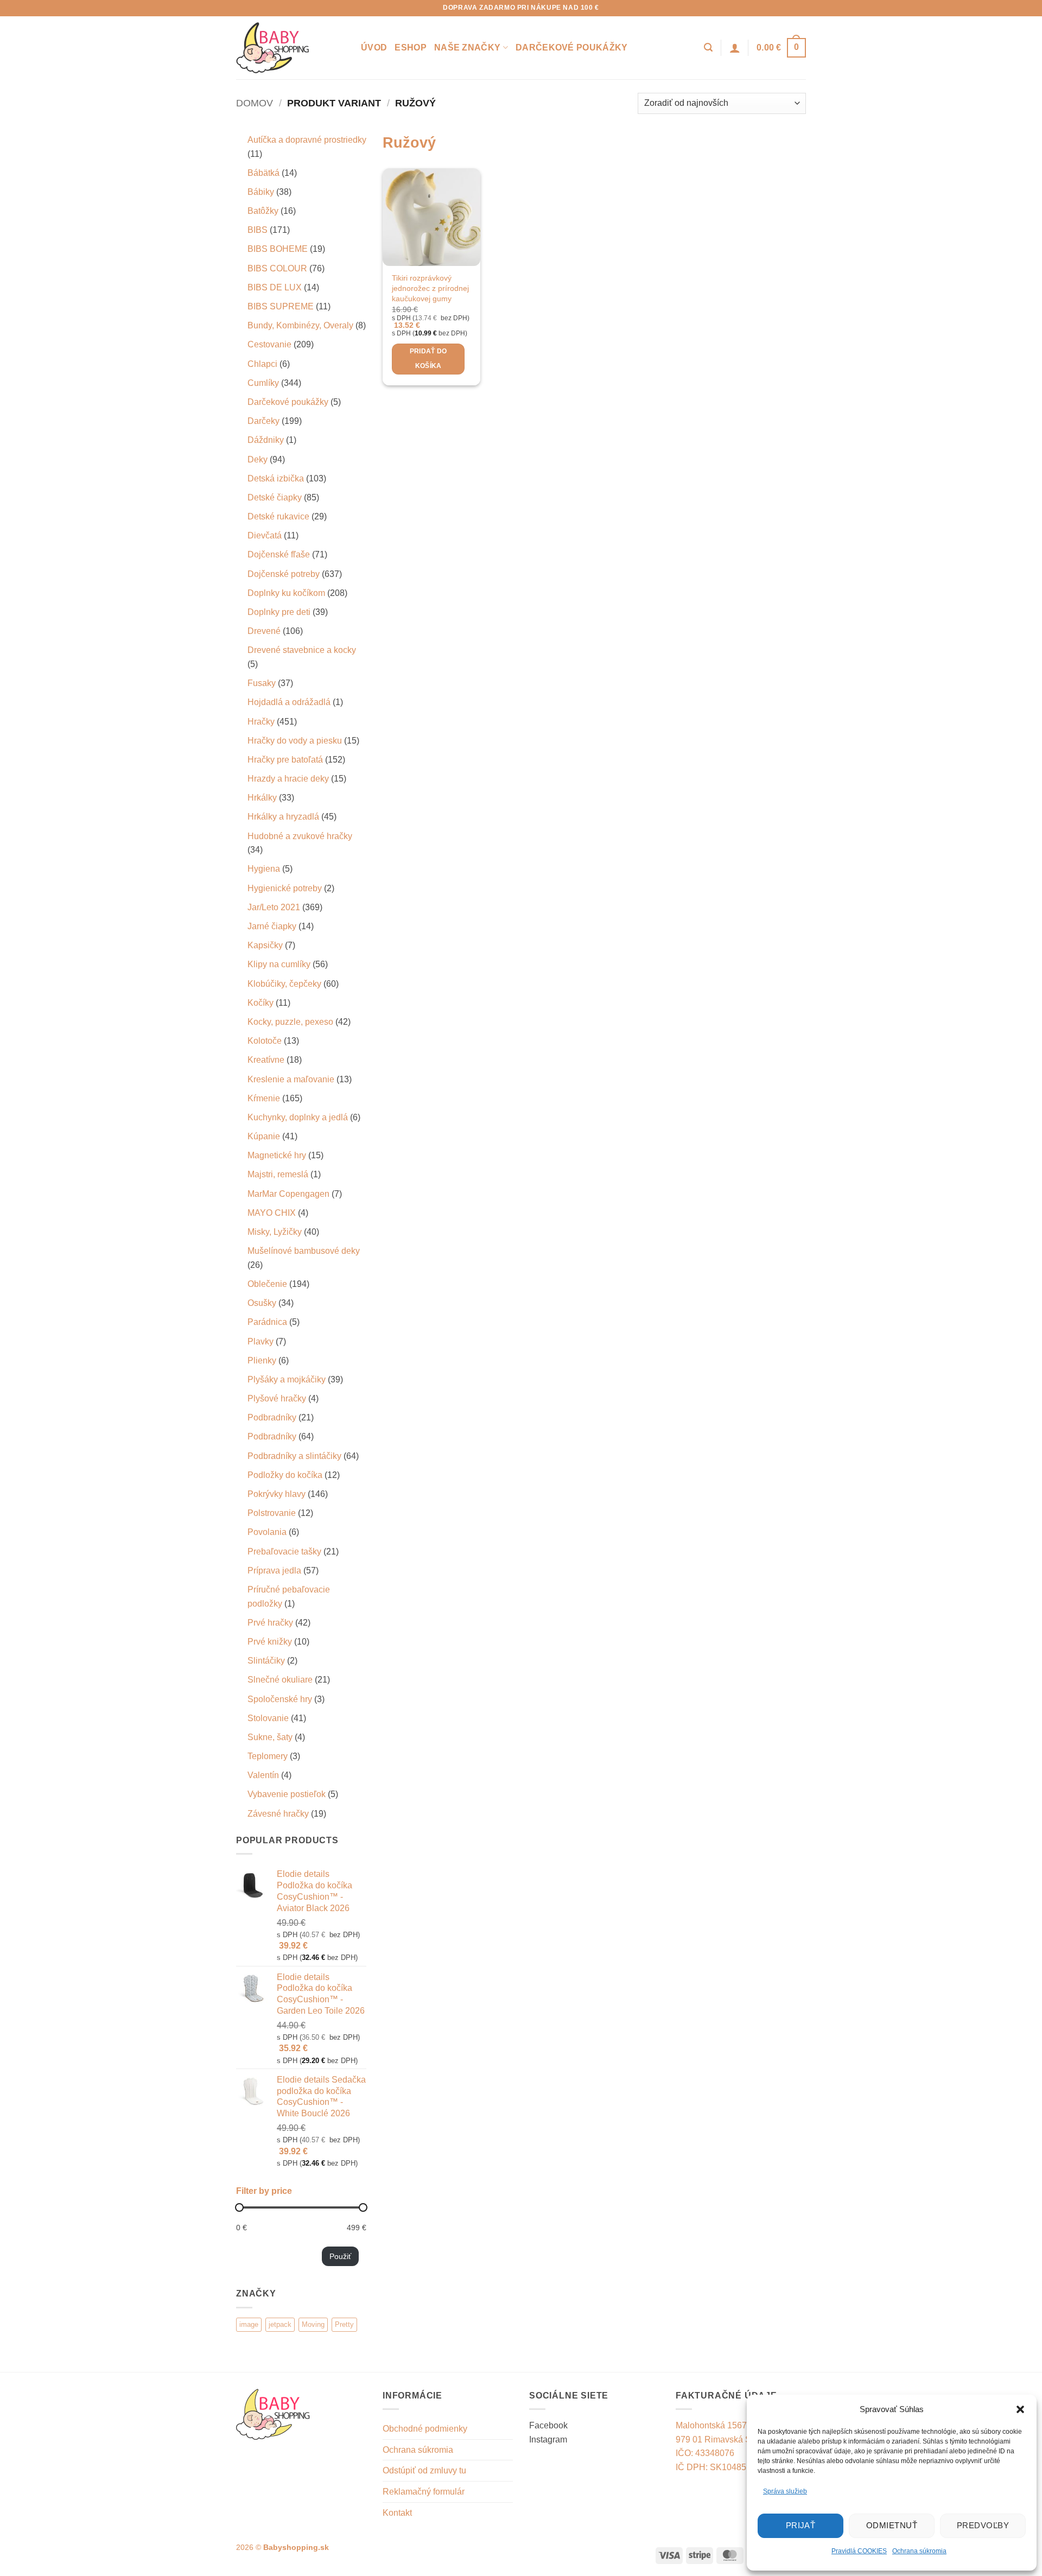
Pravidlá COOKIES (859, 2551)
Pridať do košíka (428, 359)
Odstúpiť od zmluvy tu (424, 2470)
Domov (255, 103)
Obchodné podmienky (425, 2429)
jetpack (280, 2324)
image (249, 2324)
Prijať (801, 2525)
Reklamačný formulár (424, 2492)
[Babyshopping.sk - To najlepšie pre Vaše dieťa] (290, 48)
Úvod (374, 47)
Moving (313, 2324)
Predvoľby (983, 2525)
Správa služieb (785, 2491)
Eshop (411, 47)
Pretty (344, 2324)
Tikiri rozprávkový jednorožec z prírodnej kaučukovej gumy (430, 288)
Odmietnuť (892, 2525)
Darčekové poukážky (572, 47)
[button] (1020, 2409)
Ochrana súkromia (919, 2551)
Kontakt (397, 2513)
